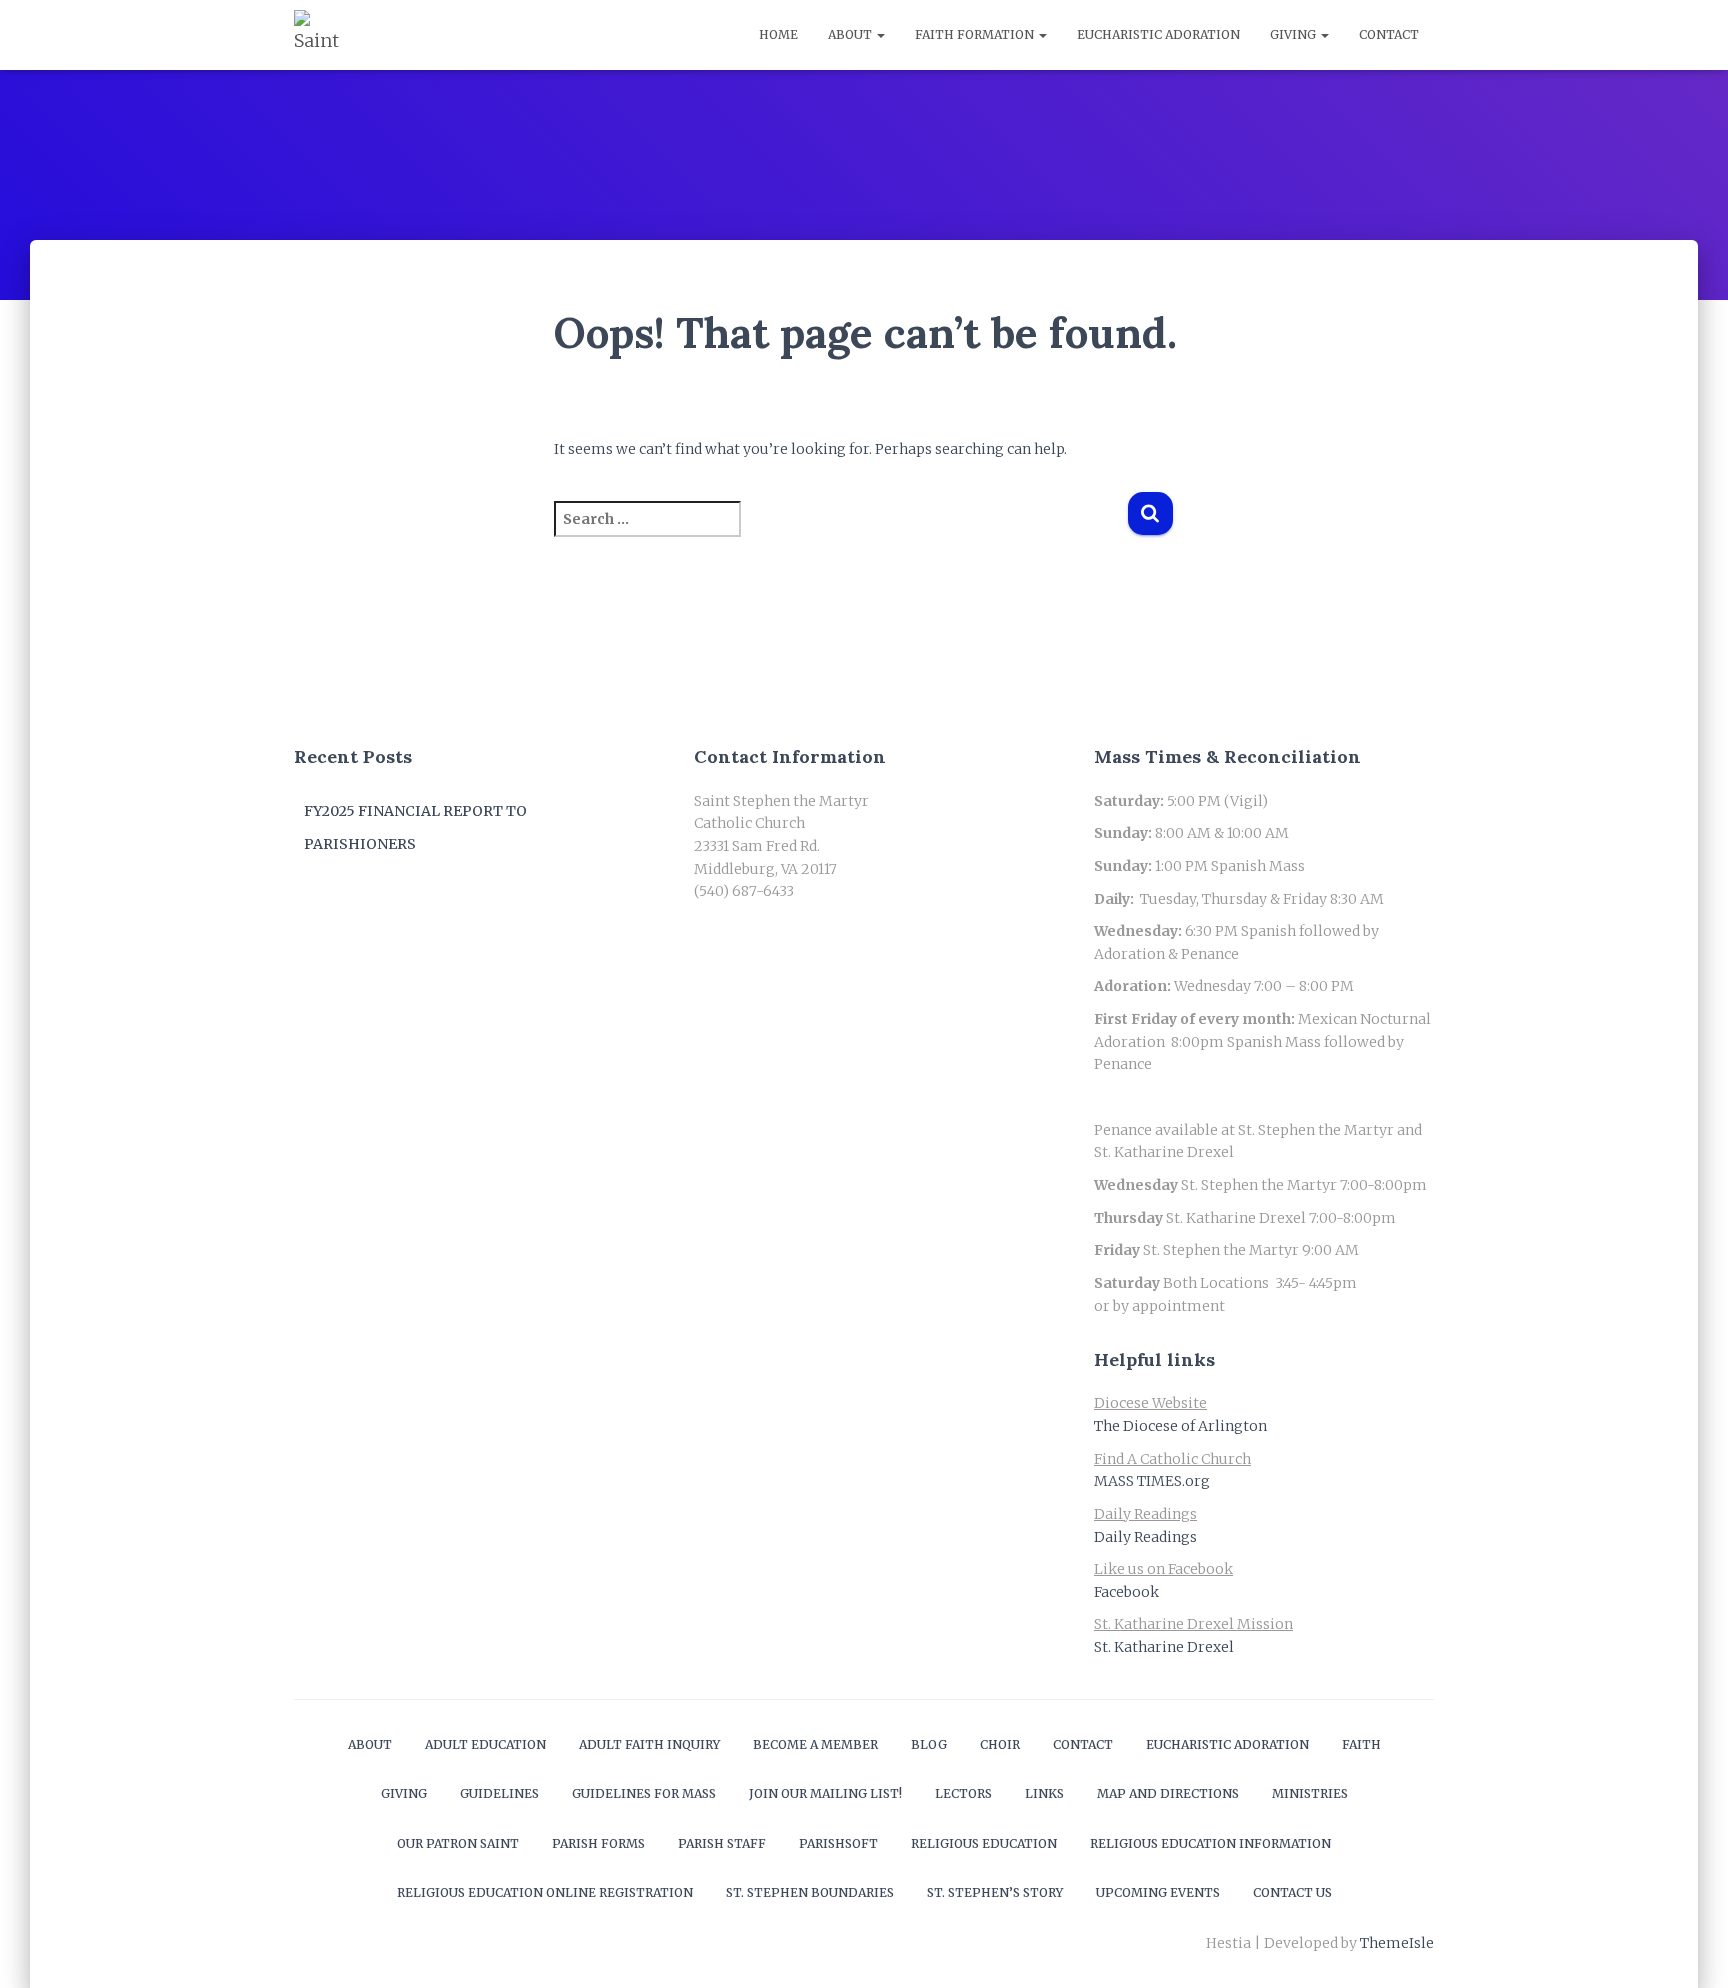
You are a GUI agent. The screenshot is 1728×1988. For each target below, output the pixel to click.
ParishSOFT (838, 1843)
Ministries (1310, 1793)
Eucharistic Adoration (1158, 34)
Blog (929, 1744)
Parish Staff (722, 1843)
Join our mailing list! (825, 1793)
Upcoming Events (1158, 1892)
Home (778, 34)
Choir (1000, 1744)
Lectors (963, 1793)
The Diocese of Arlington (1180, 1426)
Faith (1361, 1744)
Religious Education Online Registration (545, 1892)
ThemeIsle (1397, 1943)
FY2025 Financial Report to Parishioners (415, 828)
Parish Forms (598, 1843)
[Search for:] (840, 532)
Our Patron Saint (458, 1843)
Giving (1294, 34)
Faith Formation (976, 34)
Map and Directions (1168, 1793)
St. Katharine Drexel (1164, 1647)
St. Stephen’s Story (995, 1892)
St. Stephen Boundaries (810, 1892)
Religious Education (984, 1843)
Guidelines (499, 1793)
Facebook (1126, 1592)
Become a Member (815, 1744)
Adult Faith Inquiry (649, 1744)
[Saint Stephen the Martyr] (319, 35)
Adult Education (485, 1744)
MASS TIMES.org (1152, 1481)
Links (1044, 1793)
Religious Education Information (1210, 1843)
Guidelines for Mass (644, 1793)
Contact (1389, 34)
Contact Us (1292, 1892)
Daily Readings (1145, 1537)
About (851, 34)
